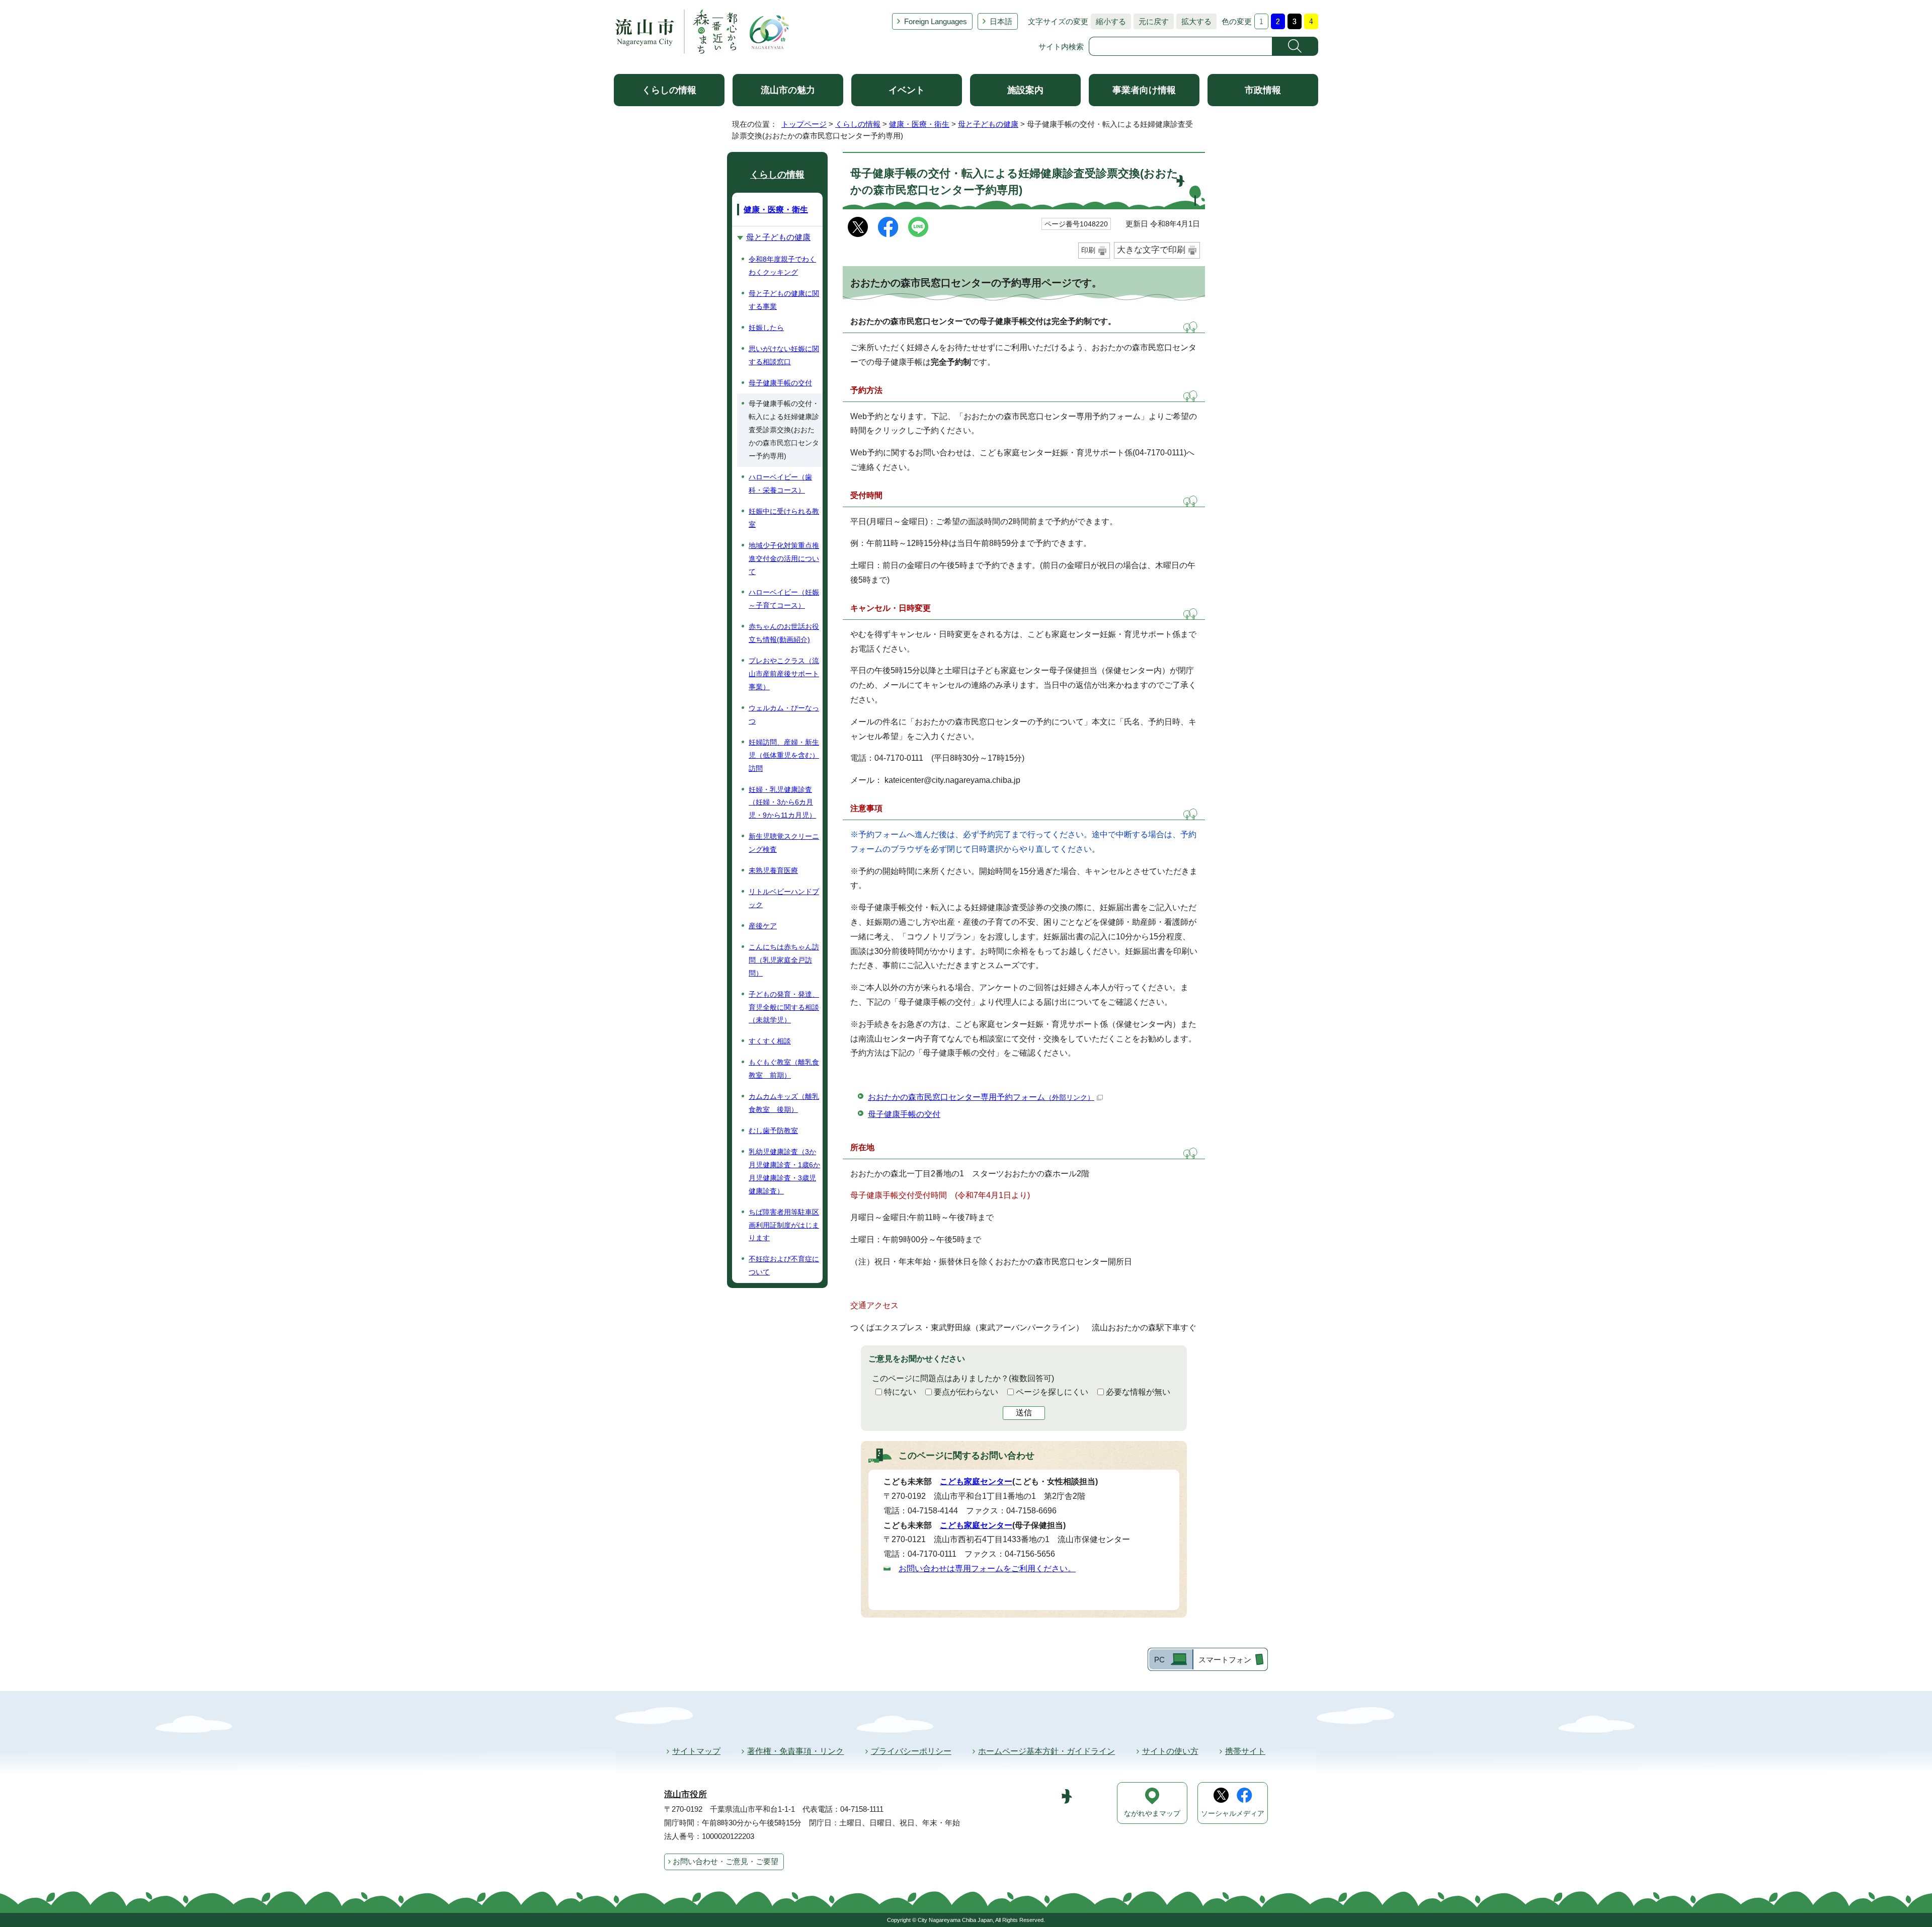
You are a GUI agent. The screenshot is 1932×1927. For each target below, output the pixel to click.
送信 (1024, 1413)
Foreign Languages (936, 21)
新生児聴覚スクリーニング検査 (784, 843)
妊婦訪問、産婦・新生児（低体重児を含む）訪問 (784, 755)
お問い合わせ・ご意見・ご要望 (726, 1861)
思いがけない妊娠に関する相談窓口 (784, 355)
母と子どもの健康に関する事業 (784, 300)
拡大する (1194, 21)
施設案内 (1025, 90)
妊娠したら (766, 328)
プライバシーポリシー (911, 1751)
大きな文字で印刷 (1151, 250)
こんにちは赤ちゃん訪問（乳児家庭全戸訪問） (784, 960)
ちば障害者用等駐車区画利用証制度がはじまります (784, 1225)
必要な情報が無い (1138, 1392)
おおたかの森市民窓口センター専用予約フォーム (981, 1097)
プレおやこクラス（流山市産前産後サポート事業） (784, 674)
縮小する (1108, 21)
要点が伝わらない (966, 1392)
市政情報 (1263, 90)
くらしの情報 (669, 90)
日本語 (1001, 21)
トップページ (804, 124)
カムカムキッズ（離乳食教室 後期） (784, 1103)
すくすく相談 (770, 1041)
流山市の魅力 (788, 90)
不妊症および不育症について (784, 1265)
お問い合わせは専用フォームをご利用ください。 (987, 1569)
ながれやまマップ (1152, 1814)
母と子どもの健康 (988, 124)
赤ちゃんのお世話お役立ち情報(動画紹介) (784, 633)
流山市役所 (686, 1794)
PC (1159, 1660)
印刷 (1088, 250)
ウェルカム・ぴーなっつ (784, 714)
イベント (907, 90)
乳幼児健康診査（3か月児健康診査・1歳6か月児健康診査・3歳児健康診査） (784, 1171)
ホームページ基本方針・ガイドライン (1046, 1751)
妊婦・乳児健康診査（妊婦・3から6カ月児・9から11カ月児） (782, 802)
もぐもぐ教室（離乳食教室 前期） (784, 1069)
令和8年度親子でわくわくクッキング (782, 266)
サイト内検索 (1061, 47)
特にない (900, 1392)
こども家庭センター (976, 1481)
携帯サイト (1245, 1751)
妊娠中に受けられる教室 (784, 518)
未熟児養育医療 (773, 870)
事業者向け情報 (1144, 90)
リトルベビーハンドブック (784, 898)
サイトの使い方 (1170, 1751)
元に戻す (1151, 21)
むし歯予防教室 (773, 1131)
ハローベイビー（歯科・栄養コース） (780, 484)
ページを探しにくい (1052, 1392)
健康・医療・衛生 (919, 124)
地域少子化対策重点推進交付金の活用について (784, 558)
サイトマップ (696, 1751)
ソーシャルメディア (1233, 1814)
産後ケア (763, 926)
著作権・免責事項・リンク (795, 1751)
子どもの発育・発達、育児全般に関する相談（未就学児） (784, 1007)
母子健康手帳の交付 (904, 1114)
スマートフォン (1225, 1660)
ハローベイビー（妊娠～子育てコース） (784, 599)
